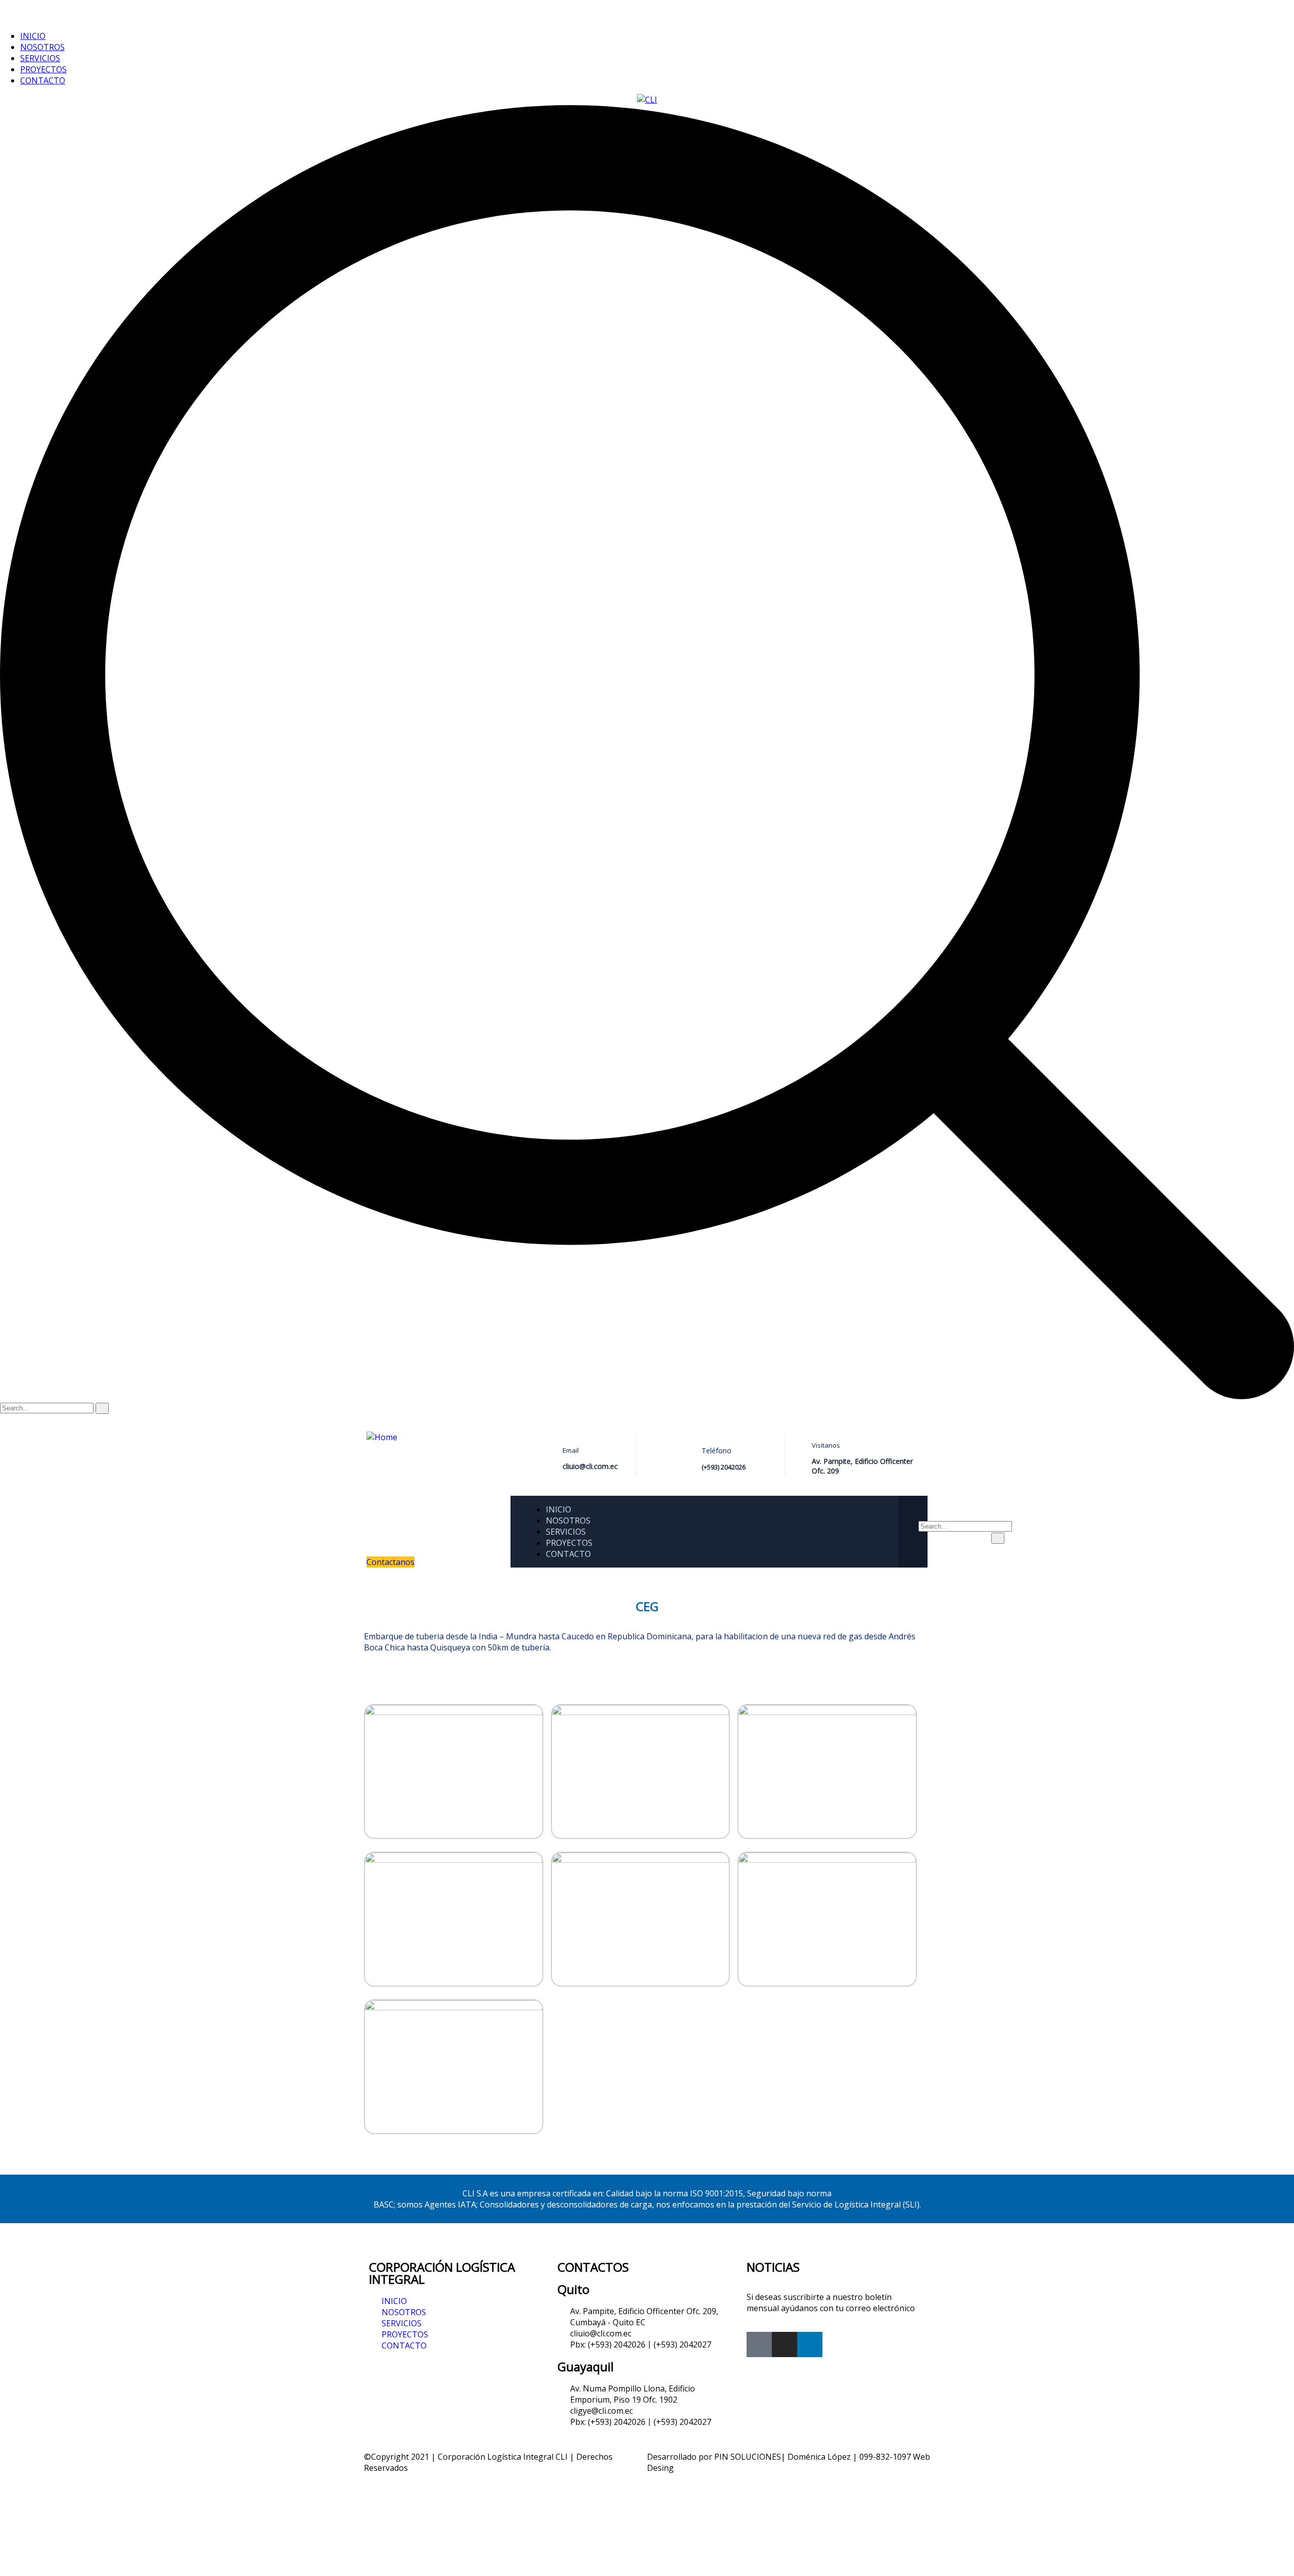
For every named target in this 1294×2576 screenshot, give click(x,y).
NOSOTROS (42, 47)
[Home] (382, 1437)
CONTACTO (43, 80)
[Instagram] (784, 2344)
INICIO (33, 36)
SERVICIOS (40, 58)
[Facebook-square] (759, 2344)
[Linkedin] (810, 2344)
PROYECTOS (43, 69)
